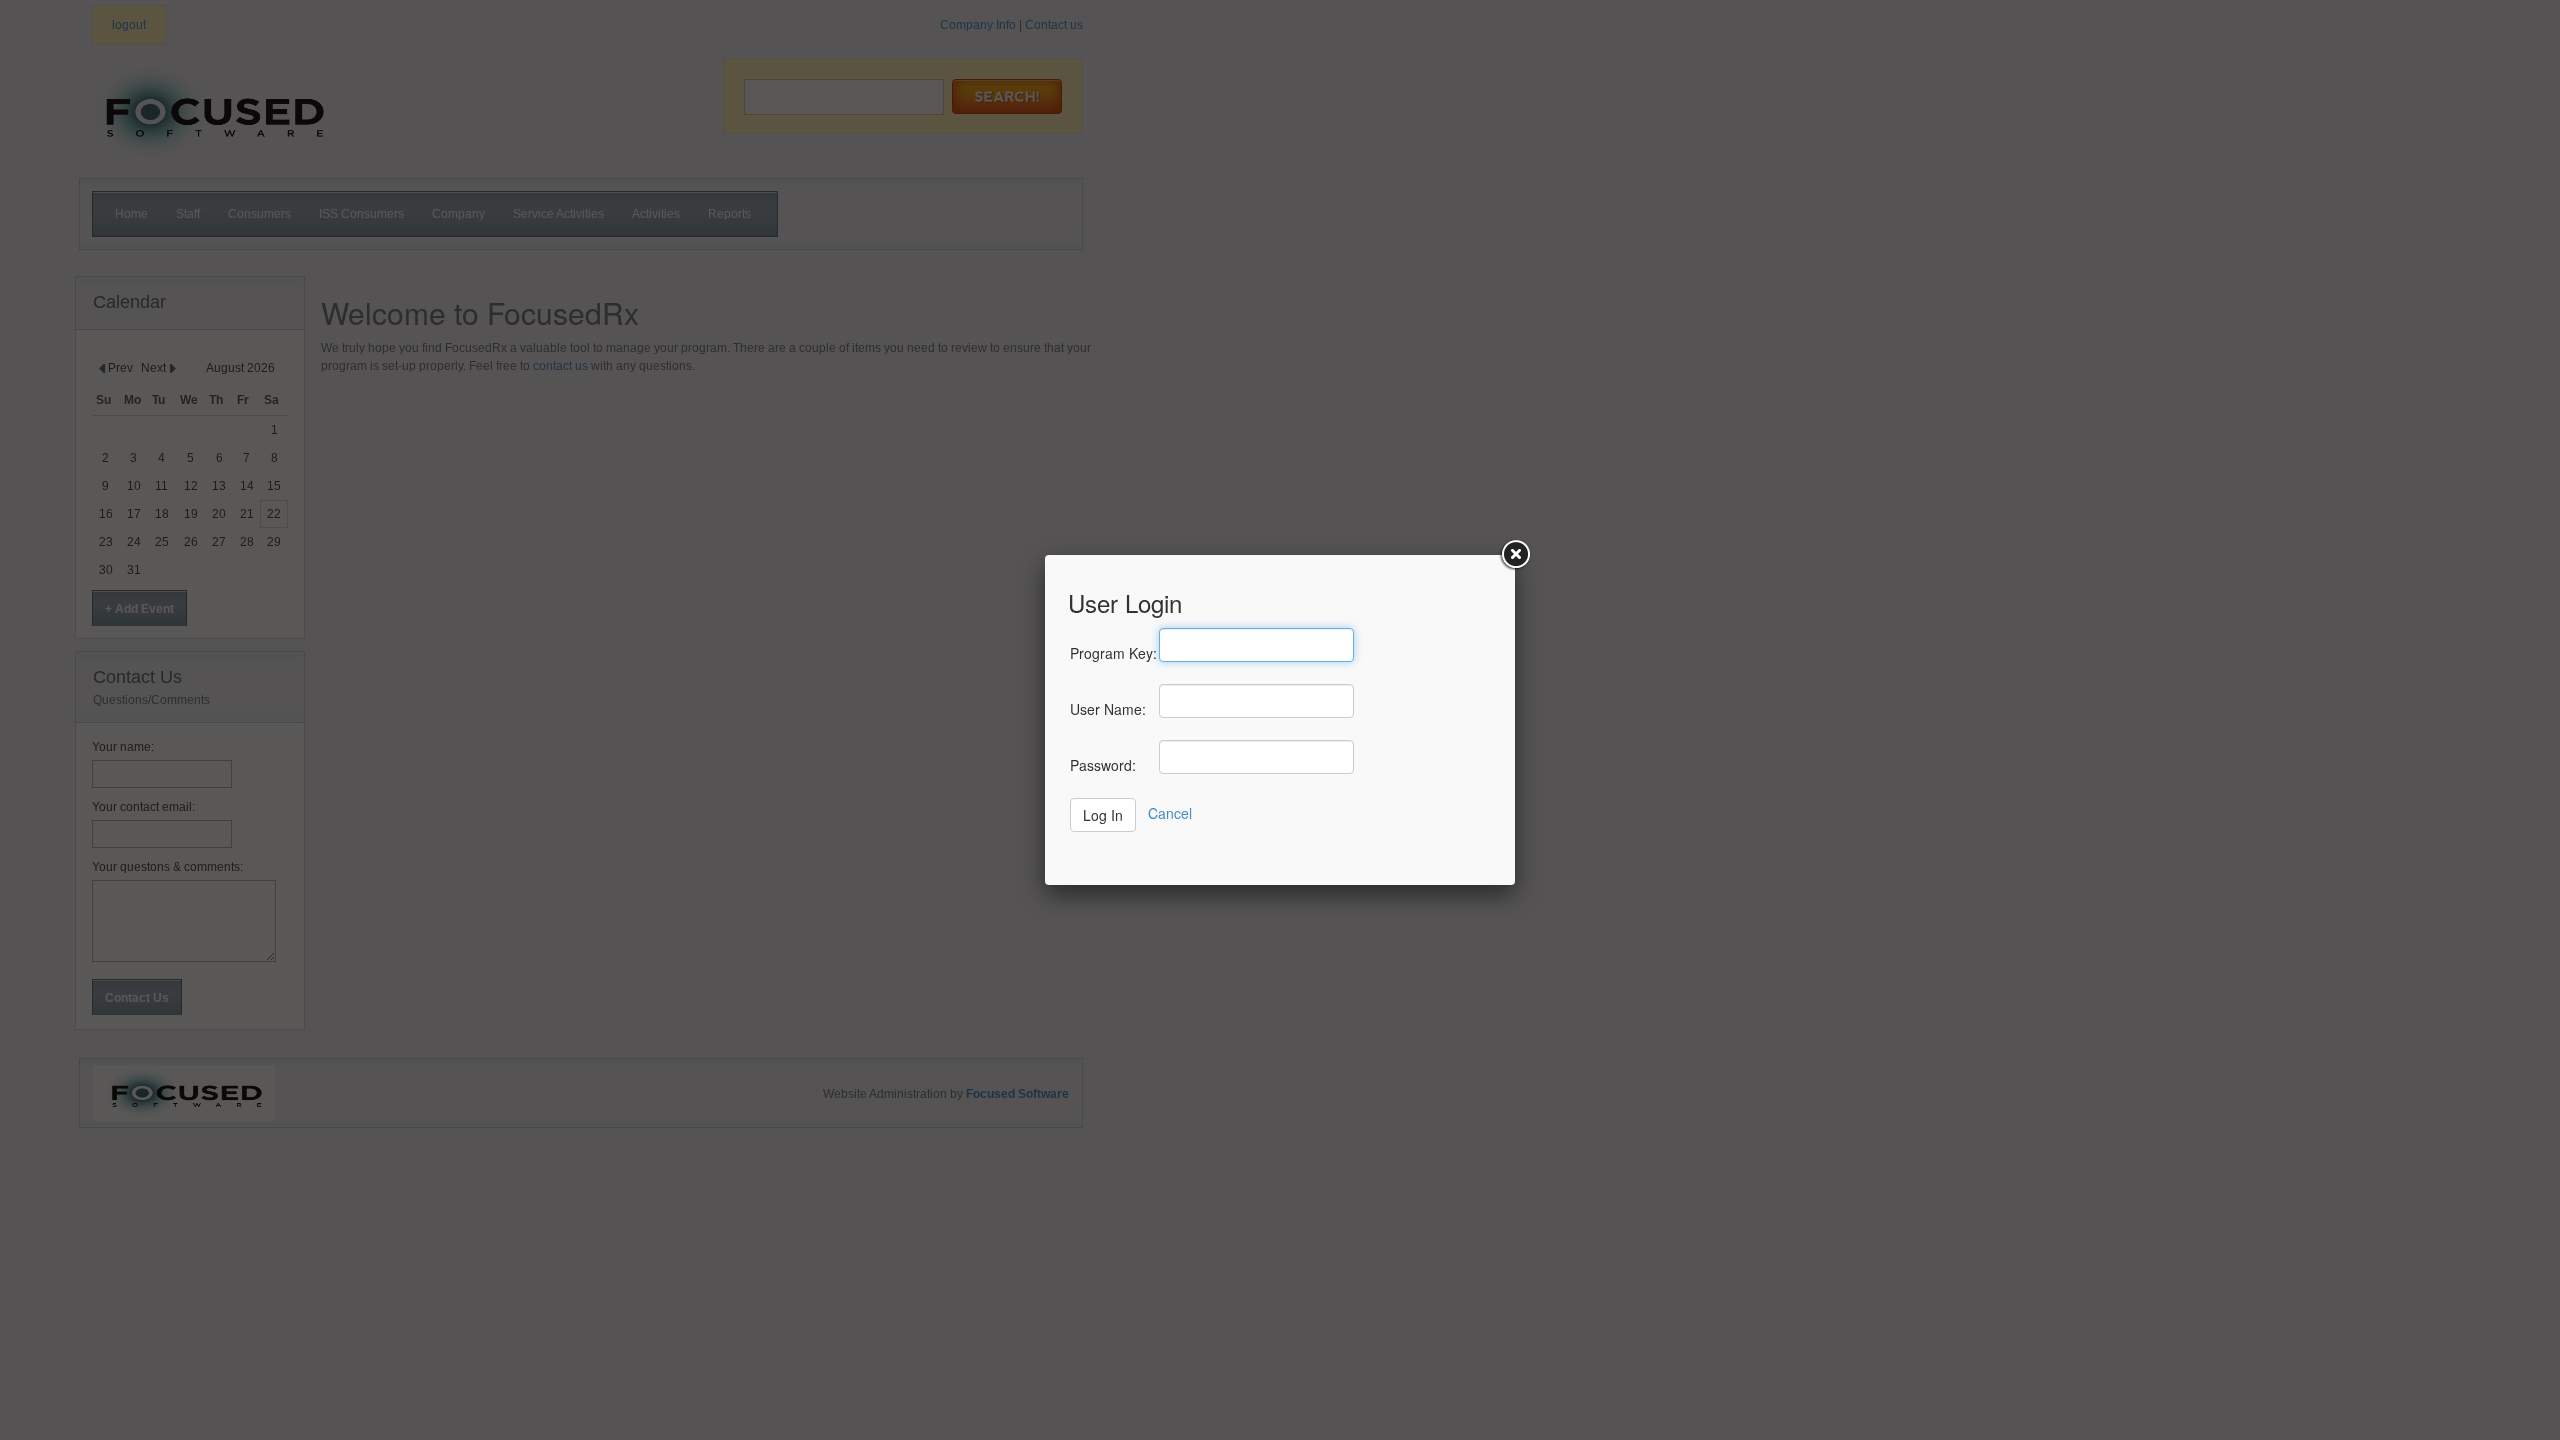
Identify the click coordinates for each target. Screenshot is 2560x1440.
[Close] (1515, 555)
